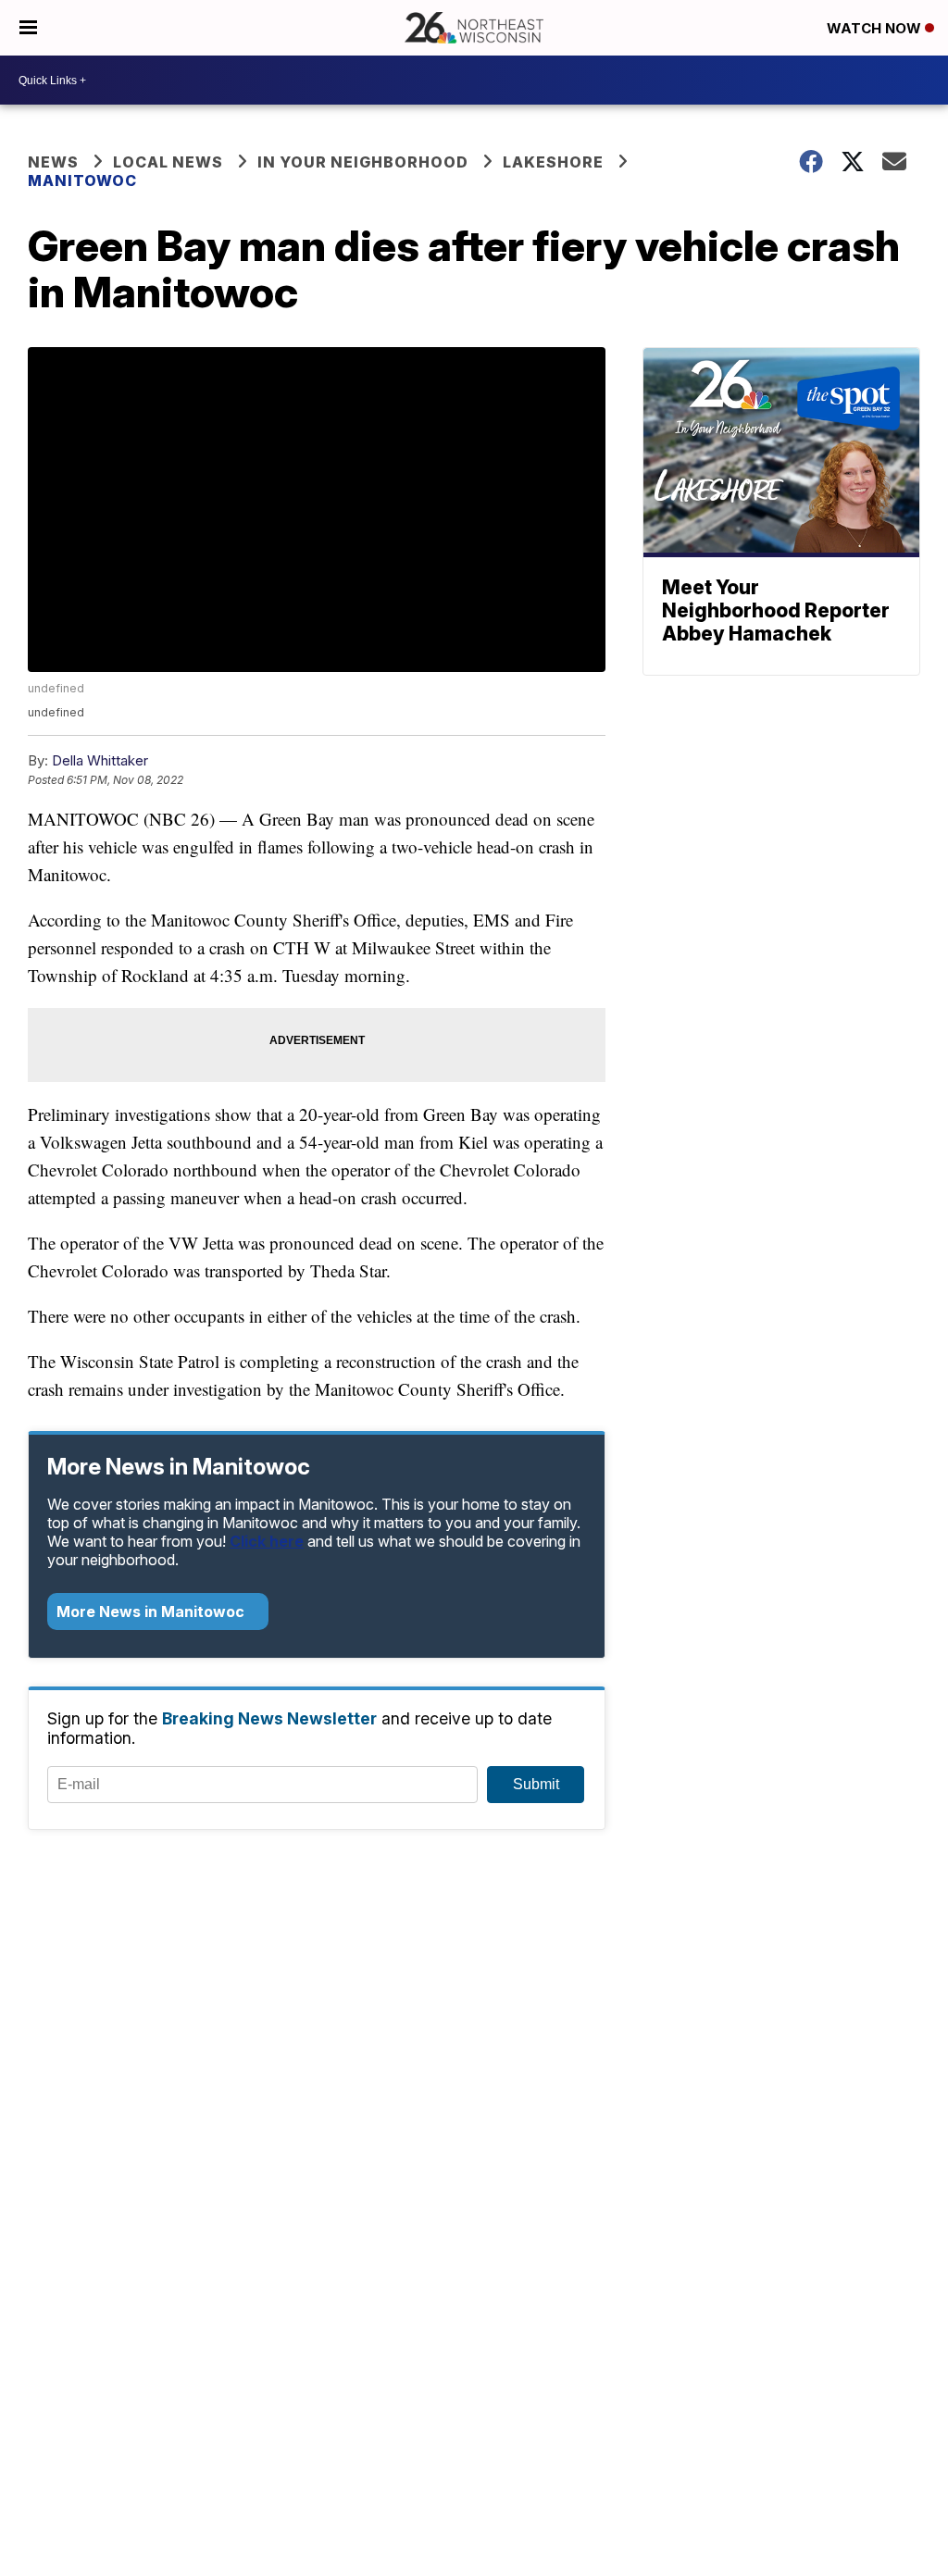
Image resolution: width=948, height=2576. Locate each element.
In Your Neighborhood (363, 162)
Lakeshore (553, 162)
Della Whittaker (100, 760)
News (53, 162)
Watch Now (876, 28)
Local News (168, 162)
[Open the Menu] (28, 28)
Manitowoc (82, 180)
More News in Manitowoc (152, 1612)
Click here (267, 1541)
